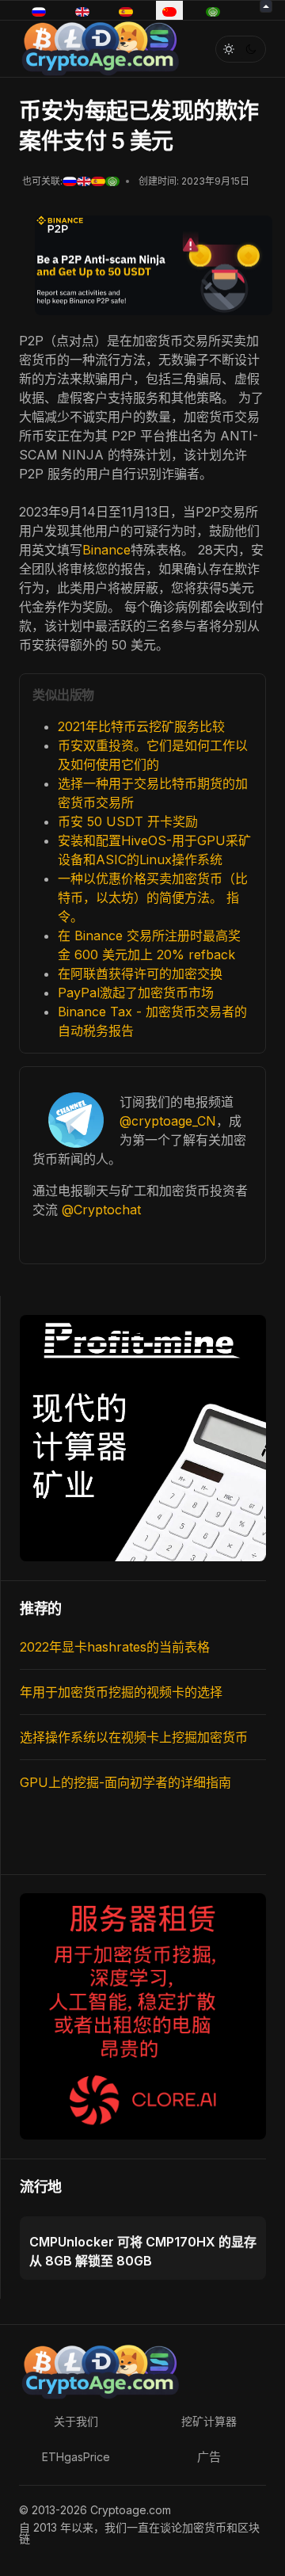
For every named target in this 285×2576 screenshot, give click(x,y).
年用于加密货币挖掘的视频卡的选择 (121, 1692)
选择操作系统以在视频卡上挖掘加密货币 (134, 1737)
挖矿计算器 (209, 2421)
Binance (106, 550)
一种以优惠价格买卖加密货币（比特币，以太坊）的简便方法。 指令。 (153, 897)
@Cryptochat (101, 1210)
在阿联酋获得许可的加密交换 (140, 974)
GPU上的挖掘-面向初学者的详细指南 (125, 1782)
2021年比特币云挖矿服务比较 (141, 726)
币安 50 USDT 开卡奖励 (128, 821)
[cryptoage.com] (99, 47)
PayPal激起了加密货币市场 (136, 993)
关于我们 (76, 2421)
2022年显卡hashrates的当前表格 (115, 1647)
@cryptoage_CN (168, 1121)
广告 (209, 2457)
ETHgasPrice (76, 2457)
